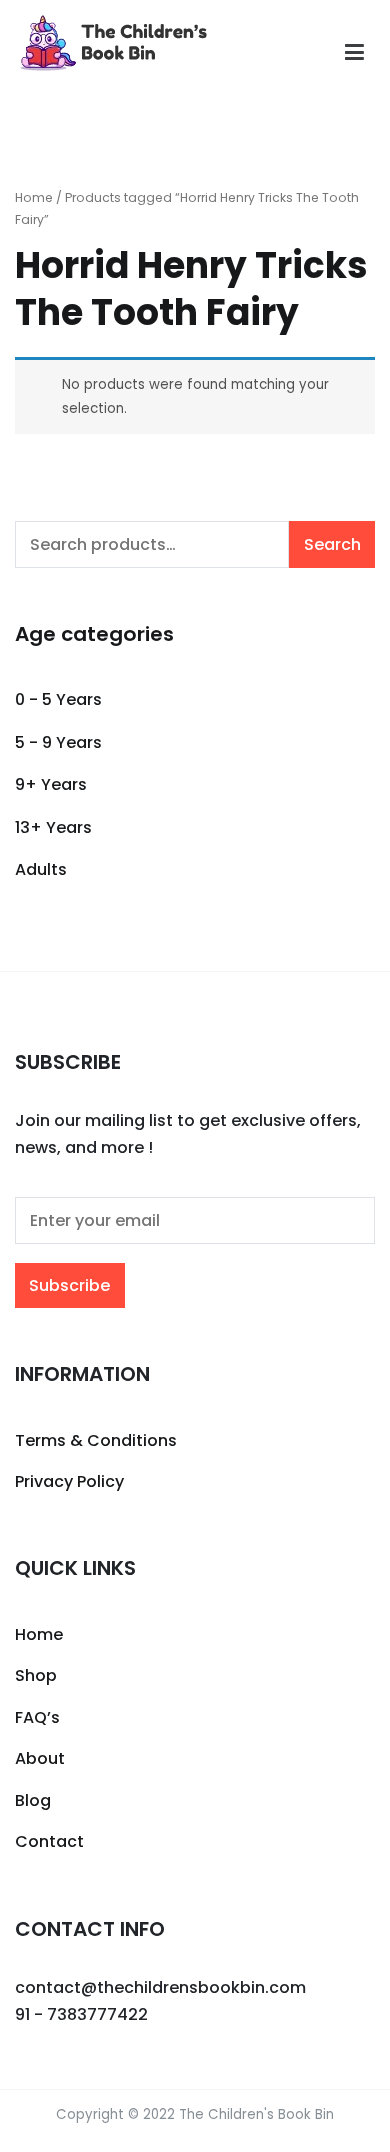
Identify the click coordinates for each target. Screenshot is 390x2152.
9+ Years (51, 784)
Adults (41, 869)
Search (332, 544)
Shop (36, 1675)
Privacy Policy (69, 1481)
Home (34, 197)
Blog (33, 1800)
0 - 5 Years (58, 699)
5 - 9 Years (58, 742)
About (40, 1758)
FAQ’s (37, 1717)
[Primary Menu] (354, 53)
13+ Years (53, 827)
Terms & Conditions (96, 1440)
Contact (49, 1841)
